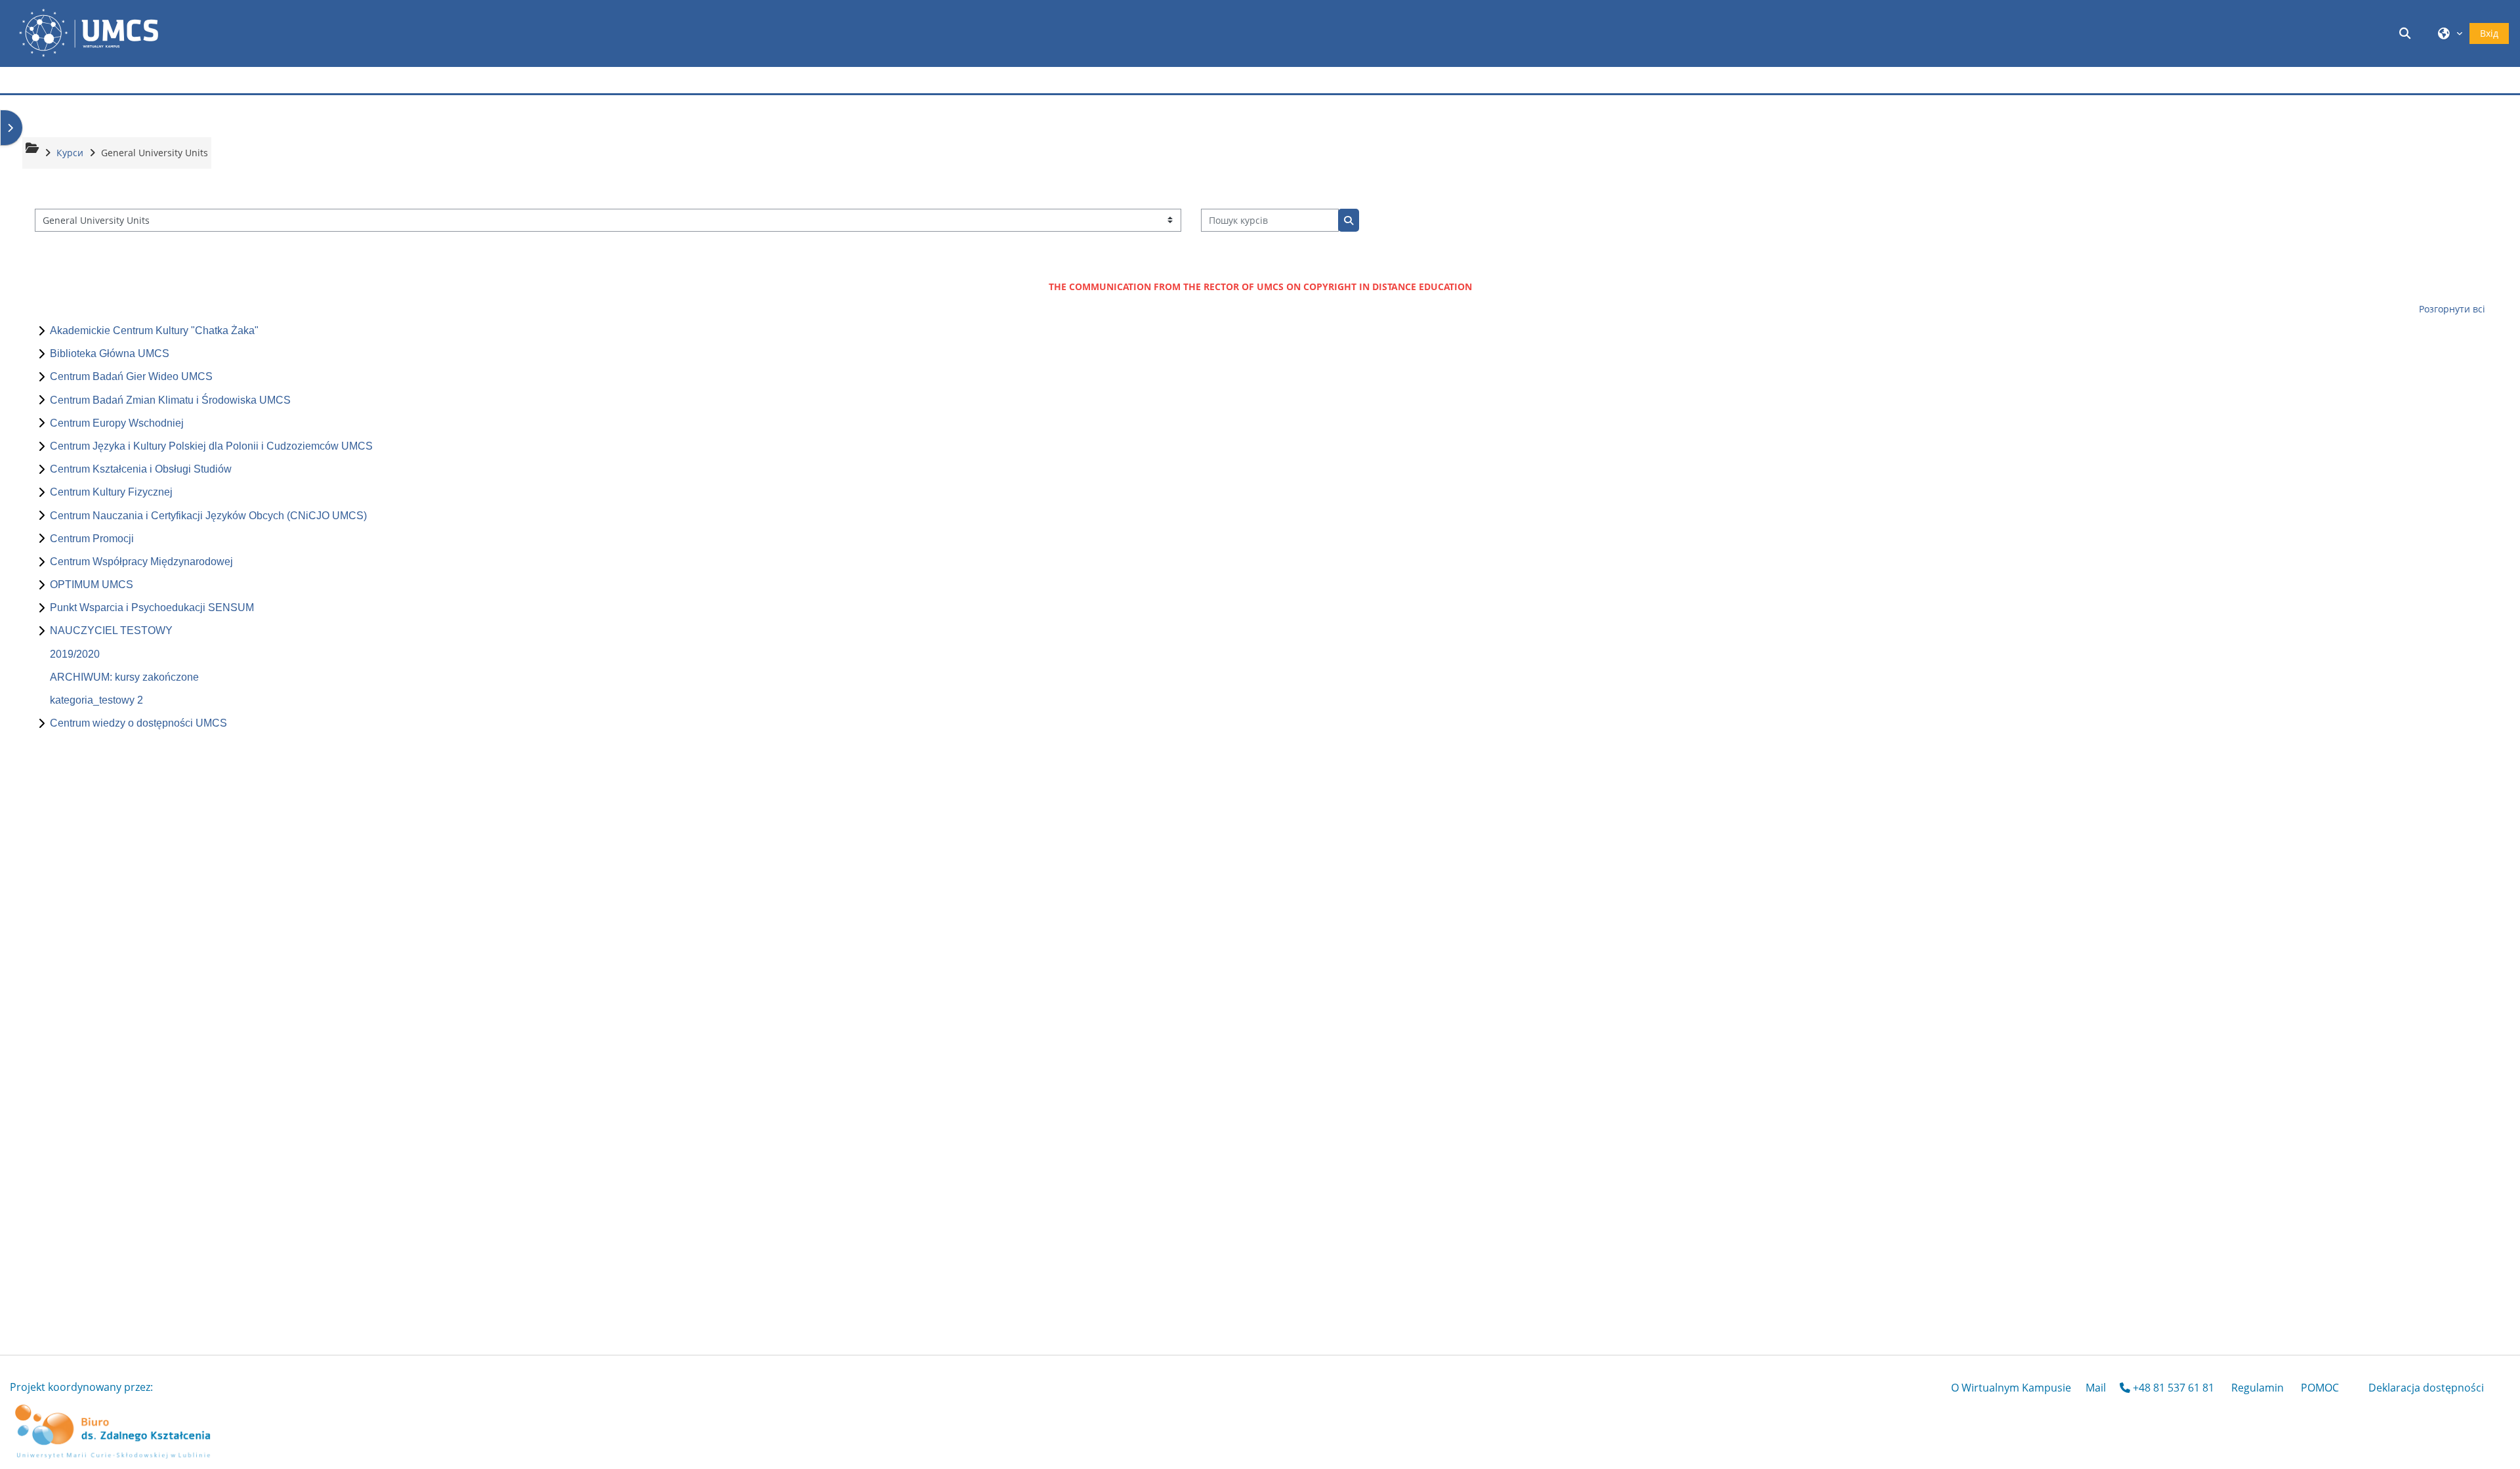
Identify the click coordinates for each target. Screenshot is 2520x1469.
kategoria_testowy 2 (96, 700)
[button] (2407, 33)
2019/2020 (75, 654)
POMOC (2320, 1388)
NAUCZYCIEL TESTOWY (111, 630)
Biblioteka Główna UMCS (110, 353)
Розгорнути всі (2452, 309)
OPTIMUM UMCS (92, 585)
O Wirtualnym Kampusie (2011, 1388)
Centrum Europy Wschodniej (117, 423)
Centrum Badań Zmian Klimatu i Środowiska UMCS (170, 400)
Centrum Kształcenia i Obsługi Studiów (141, 469)
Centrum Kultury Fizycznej (111, 492)
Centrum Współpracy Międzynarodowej (141, 562)
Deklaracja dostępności (2426, 1388)
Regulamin (2257, 1388)
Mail (2096, 1388)
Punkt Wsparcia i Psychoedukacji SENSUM (152, 607)
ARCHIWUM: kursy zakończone (124, 677)
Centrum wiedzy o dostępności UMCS (138, 723)
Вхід (2489, 33)
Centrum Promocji (92, 539)
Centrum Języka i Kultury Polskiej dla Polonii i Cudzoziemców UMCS (211, 446)
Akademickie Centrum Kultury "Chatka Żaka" (154, 330)
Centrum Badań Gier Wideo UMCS (131, 376)
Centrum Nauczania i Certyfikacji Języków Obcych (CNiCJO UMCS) (208, 516)
